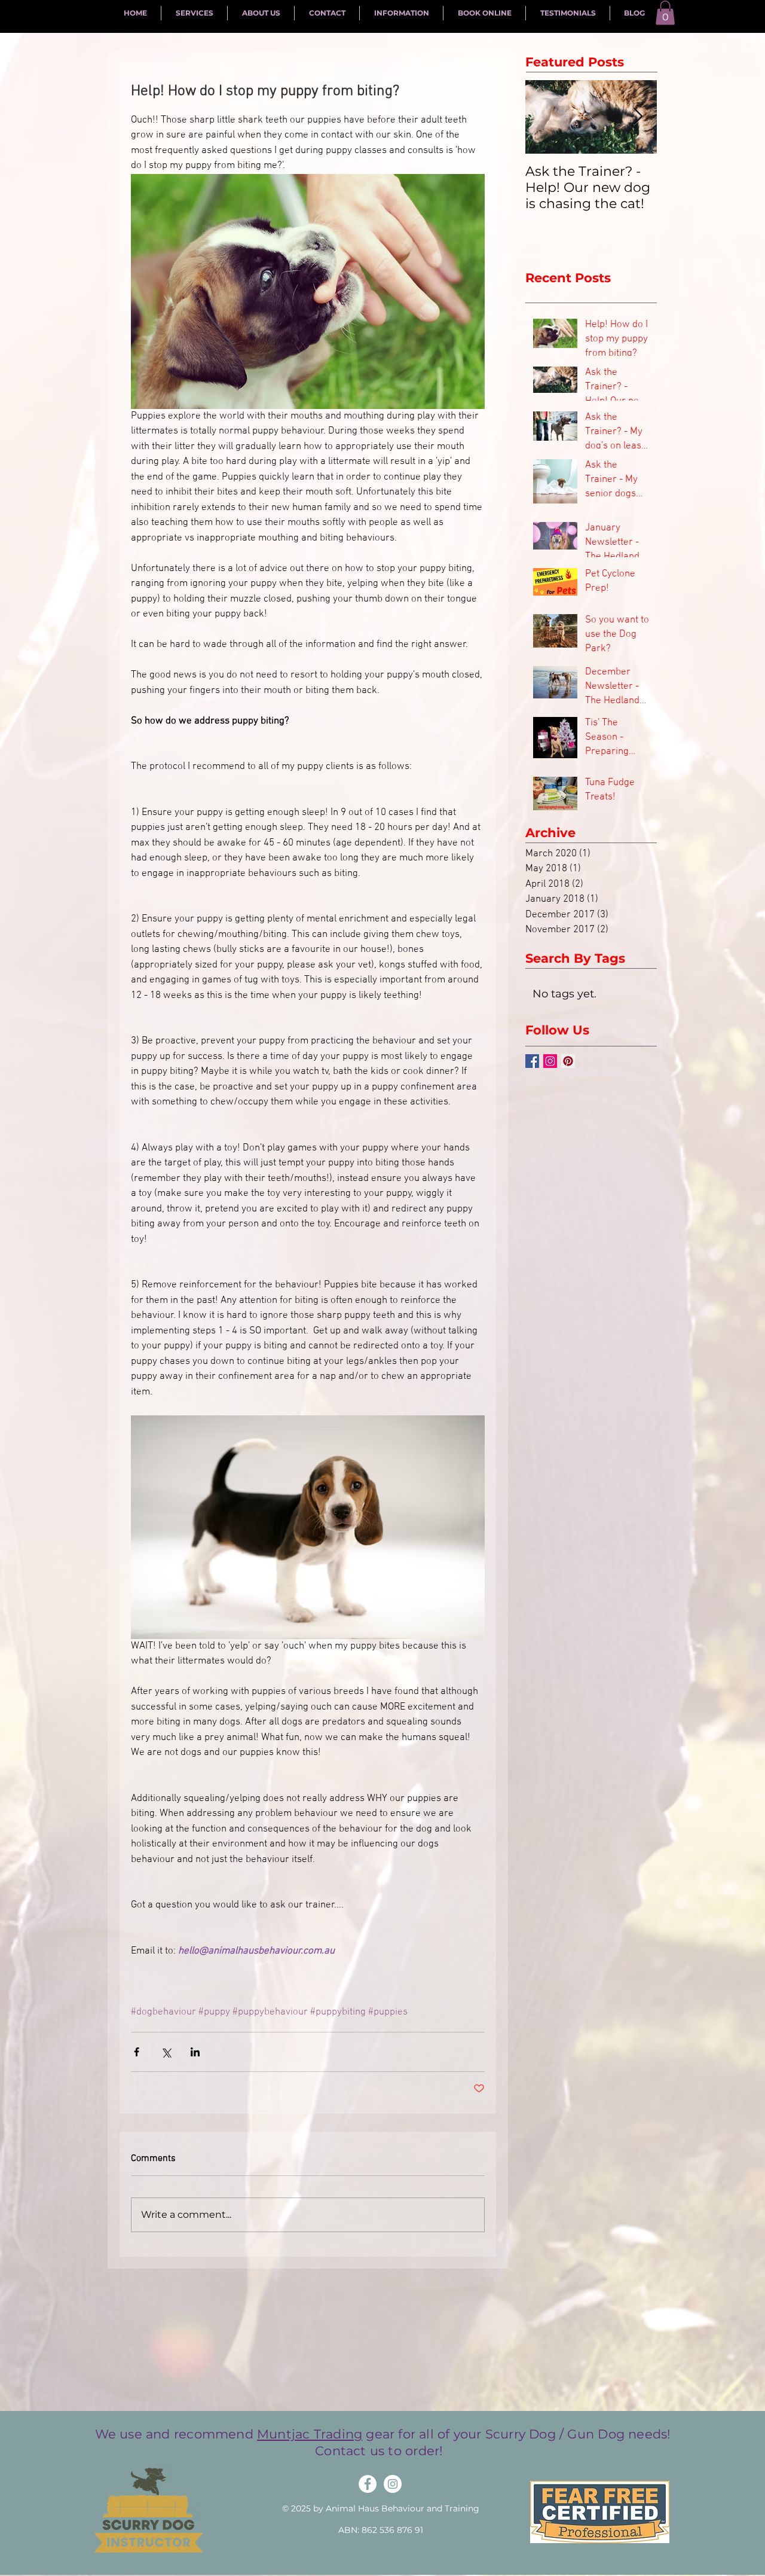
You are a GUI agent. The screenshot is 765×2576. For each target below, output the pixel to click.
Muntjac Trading (310, 2434)
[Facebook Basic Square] (532, 1061)
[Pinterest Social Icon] (568, 1061)
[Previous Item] (544, 117)
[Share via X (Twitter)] (166, 2052)
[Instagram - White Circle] (393, 2484)
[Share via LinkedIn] (195, 2052)
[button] (665, 13)
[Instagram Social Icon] (550, 1061)
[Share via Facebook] (137, 2052)
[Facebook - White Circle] (368, 2484)
